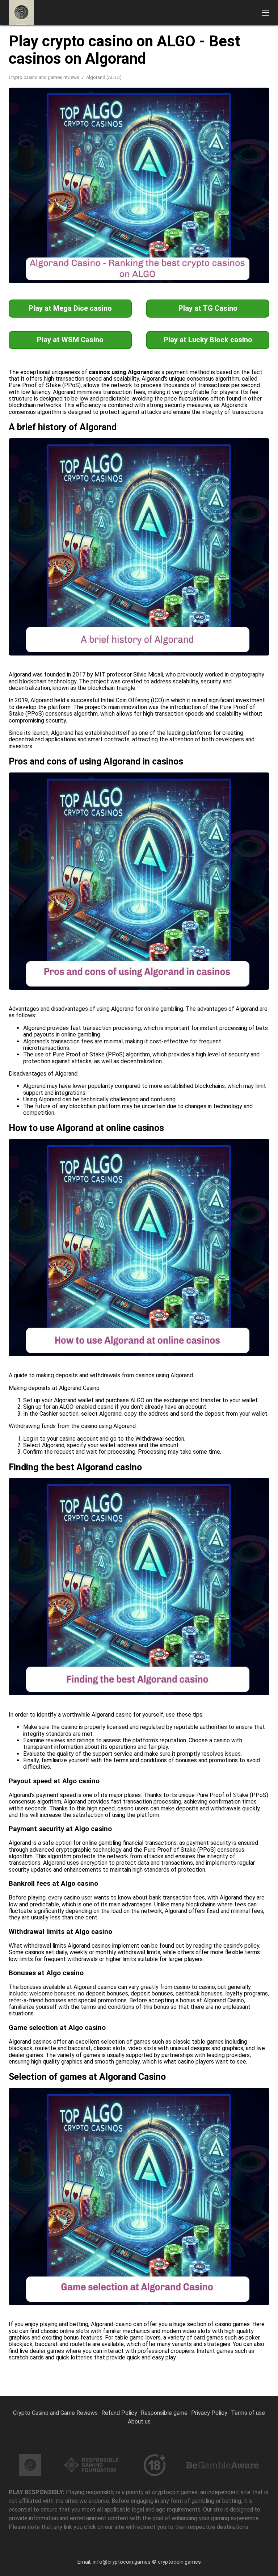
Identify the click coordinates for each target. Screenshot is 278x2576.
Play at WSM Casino (70, 340)
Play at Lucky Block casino (208, 340)
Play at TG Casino (208, 308)
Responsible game (164, 2413)
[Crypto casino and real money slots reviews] (21, 13)
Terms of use (248, 2413)
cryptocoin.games (179, 2562)
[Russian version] (252, 35)
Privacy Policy (209, 2413)
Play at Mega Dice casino (70, 308)
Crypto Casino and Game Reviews (55, 2413)
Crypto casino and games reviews (45, 77)
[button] (266, 13)
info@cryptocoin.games (122, 2562)
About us (139, 2422)
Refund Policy (119, 2413)
